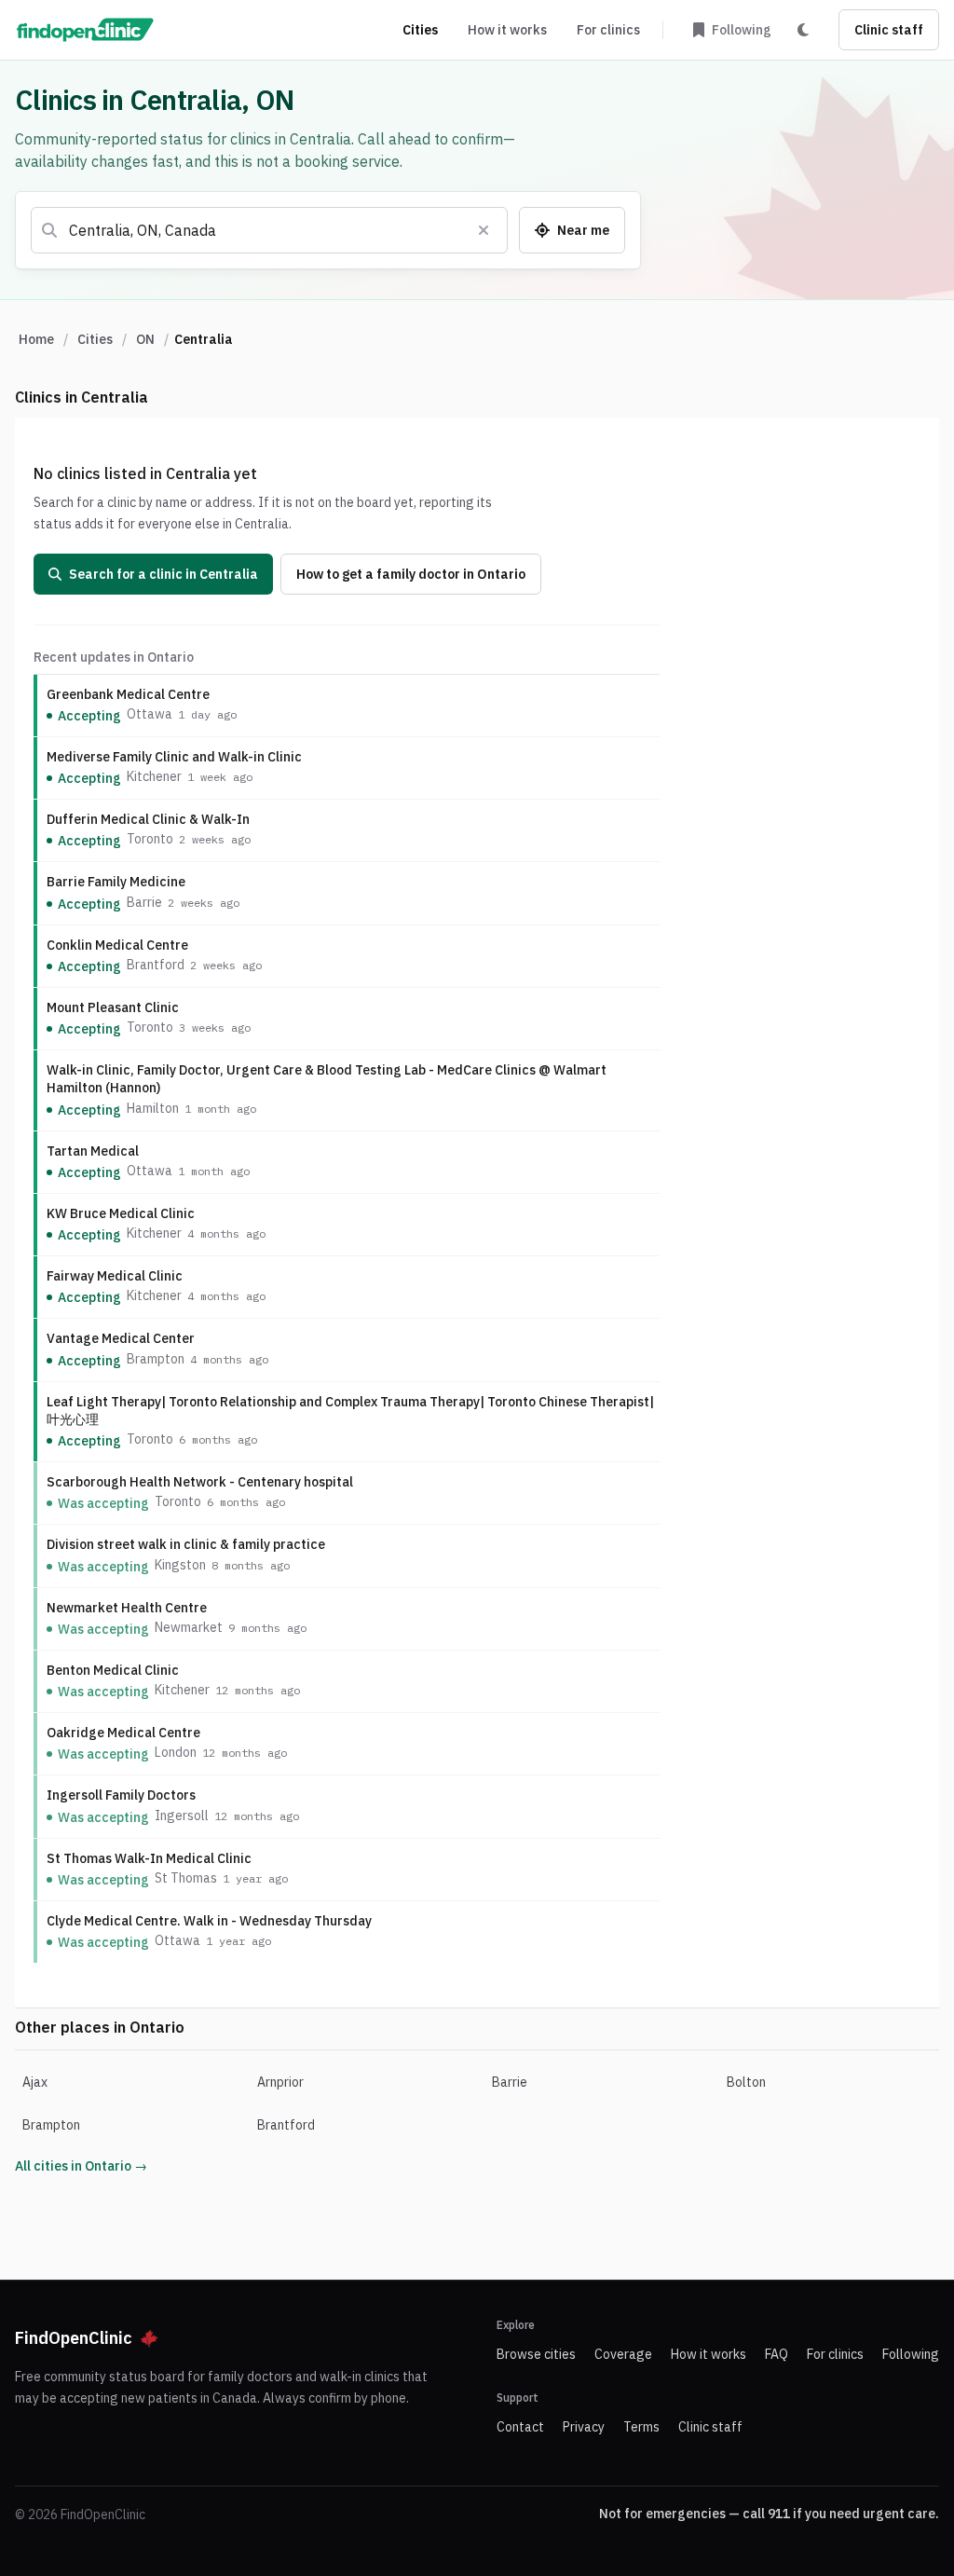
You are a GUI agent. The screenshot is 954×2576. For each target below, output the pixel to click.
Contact (520, 2427)
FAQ (777, 2354)
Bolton (746, 2082)
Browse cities (536, 2354)
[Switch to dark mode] (803, 30)
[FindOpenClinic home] (85, 30)
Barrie (510, 2082)
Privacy (584, 2427)
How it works (507, 30)
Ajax (35, 2082)
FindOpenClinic (74, 2338)
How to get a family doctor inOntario (411, 574)
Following (911, 2354)
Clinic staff (889, 30)
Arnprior (280, 2082)
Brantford (286, 2125)
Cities (420, 30)
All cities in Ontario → (81, 2166)
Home (36, 339)
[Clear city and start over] (484, 230)
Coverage (623, 2354)
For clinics (608, 30)
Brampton (51, 2125)
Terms (641, 2427)
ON (145, 339)
